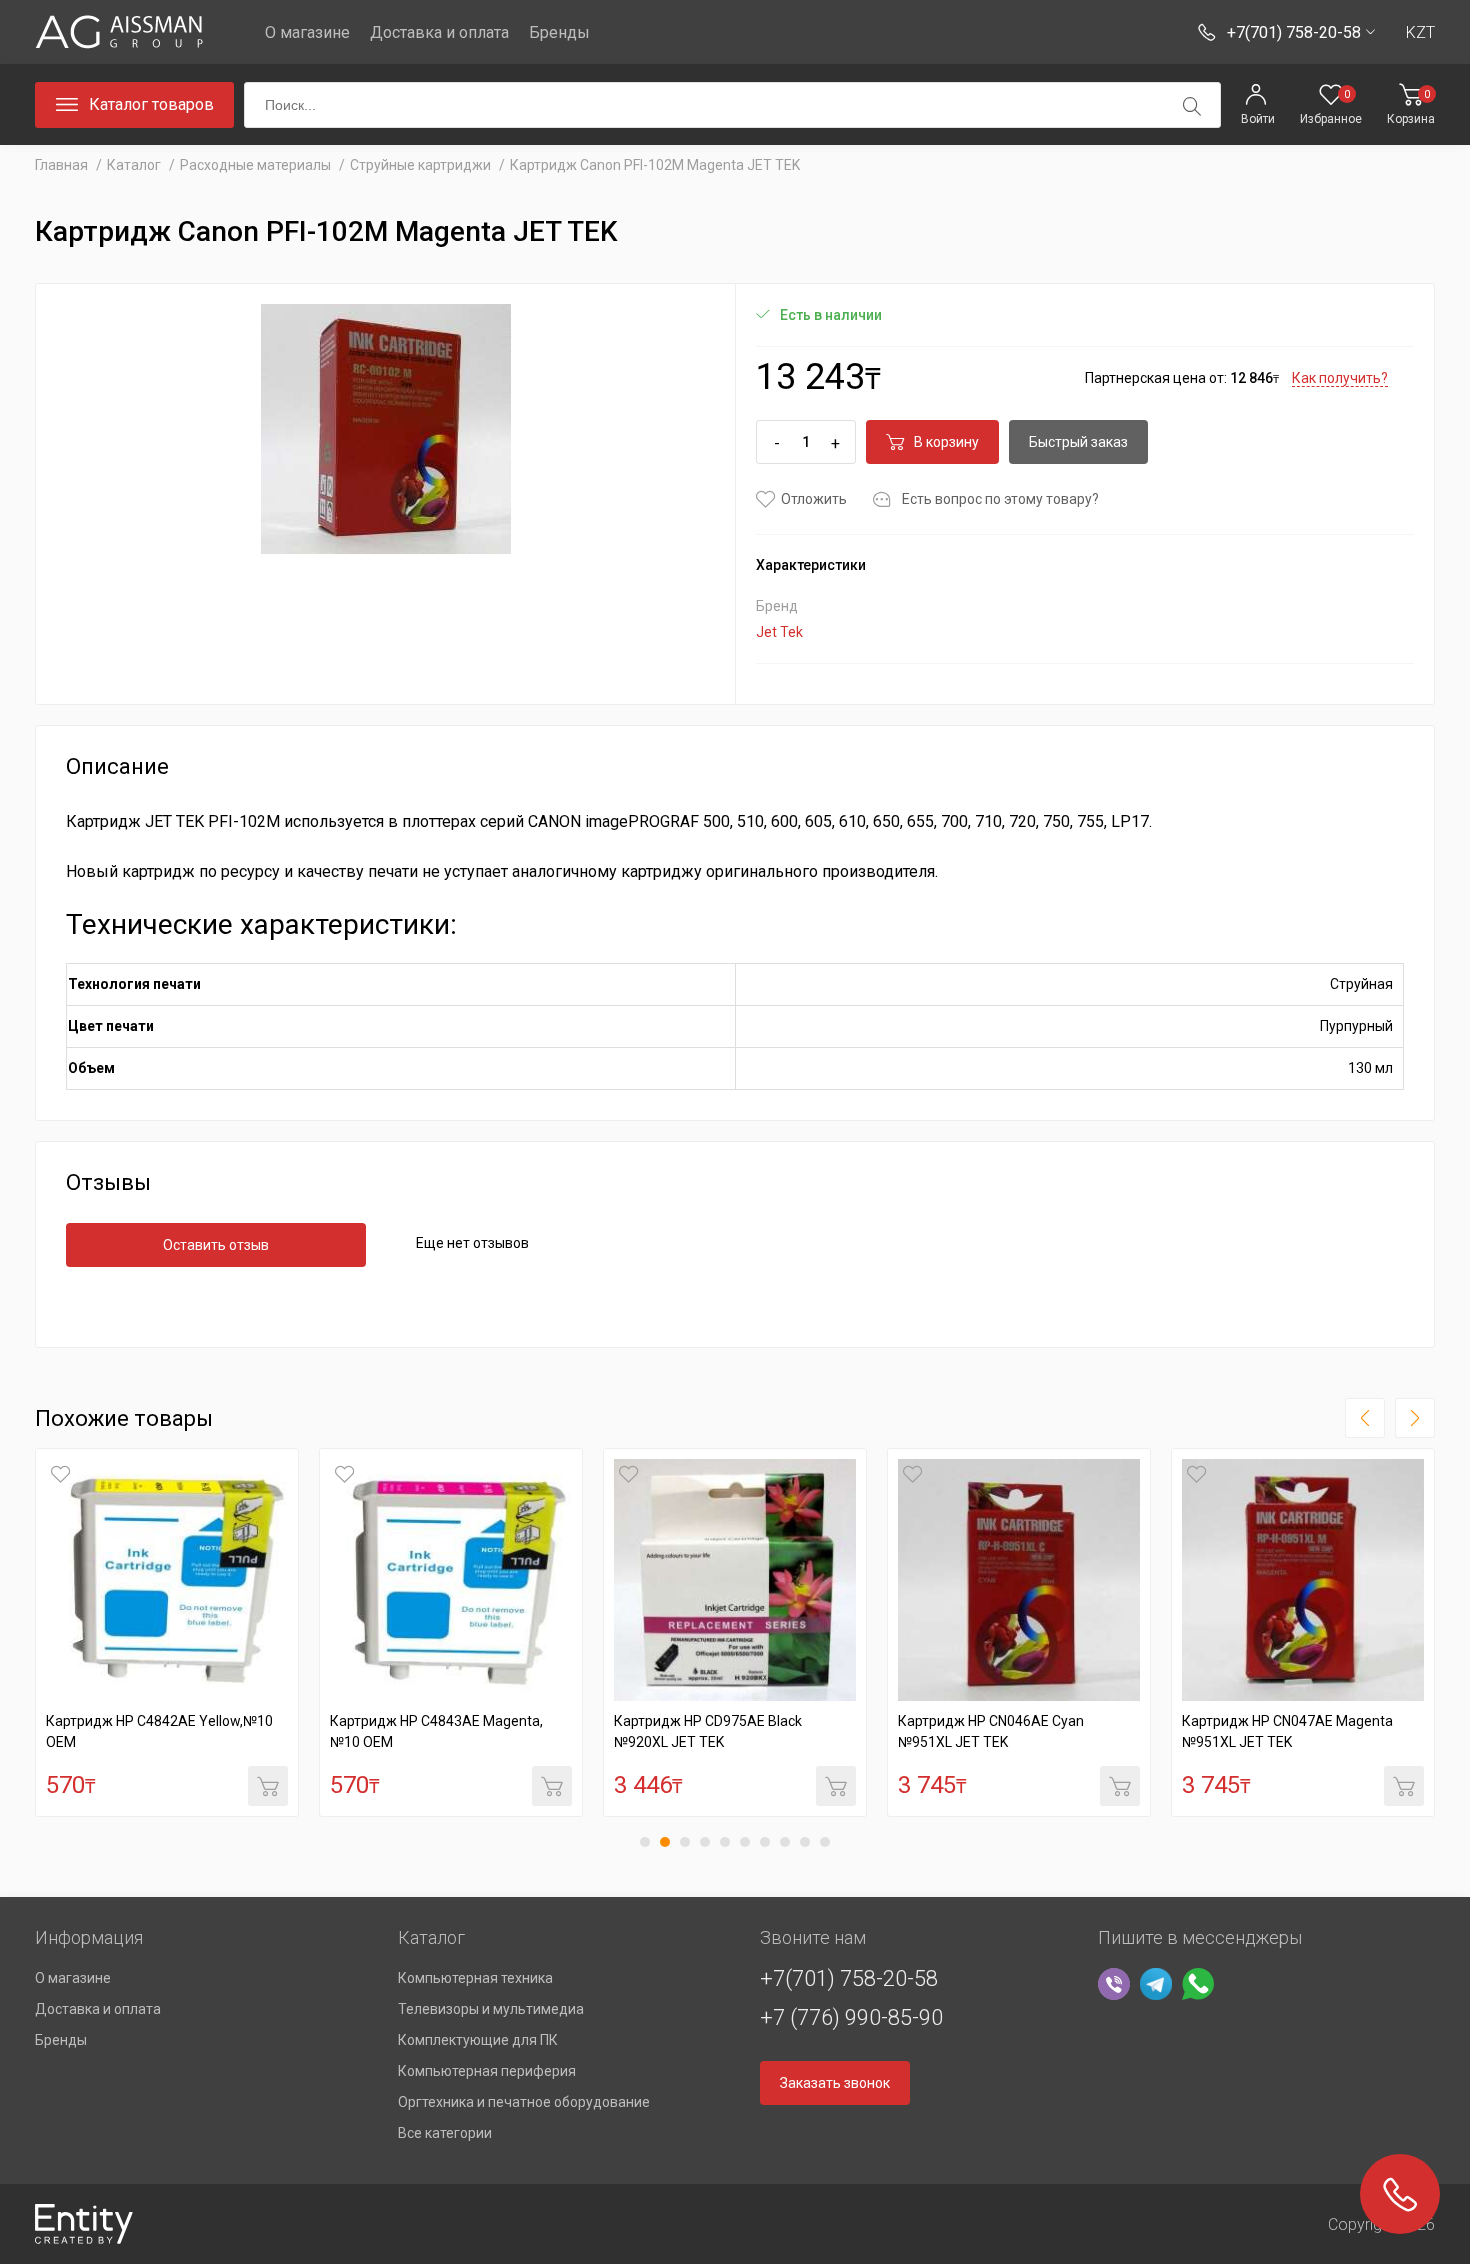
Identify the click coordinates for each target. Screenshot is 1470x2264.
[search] (1192, 106)
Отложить (814, 499)
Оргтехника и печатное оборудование (524, 2102)
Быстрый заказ (1078, 442)
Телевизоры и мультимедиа (491, 2009)
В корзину (946, 442)
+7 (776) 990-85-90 (851, 2017)
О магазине (307, 32)
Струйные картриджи (420, 165)
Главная (61, 165)
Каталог (134, 165)
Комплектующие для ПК (478, 2040)
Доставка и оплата (439, 32)
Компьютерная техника (475, 1978)
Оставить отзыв (216, 1245)
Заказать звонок (835, 2083)
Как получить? (1340, 378)
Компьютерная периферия (487, 2071)
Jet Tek (779, 632)
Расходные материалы (255, 165)
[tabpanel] (167, 1632)
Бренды (559, 32)
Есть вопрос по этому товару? (1000, 499)
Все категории (445, 2133)
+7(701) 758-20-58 (849, 1978)
